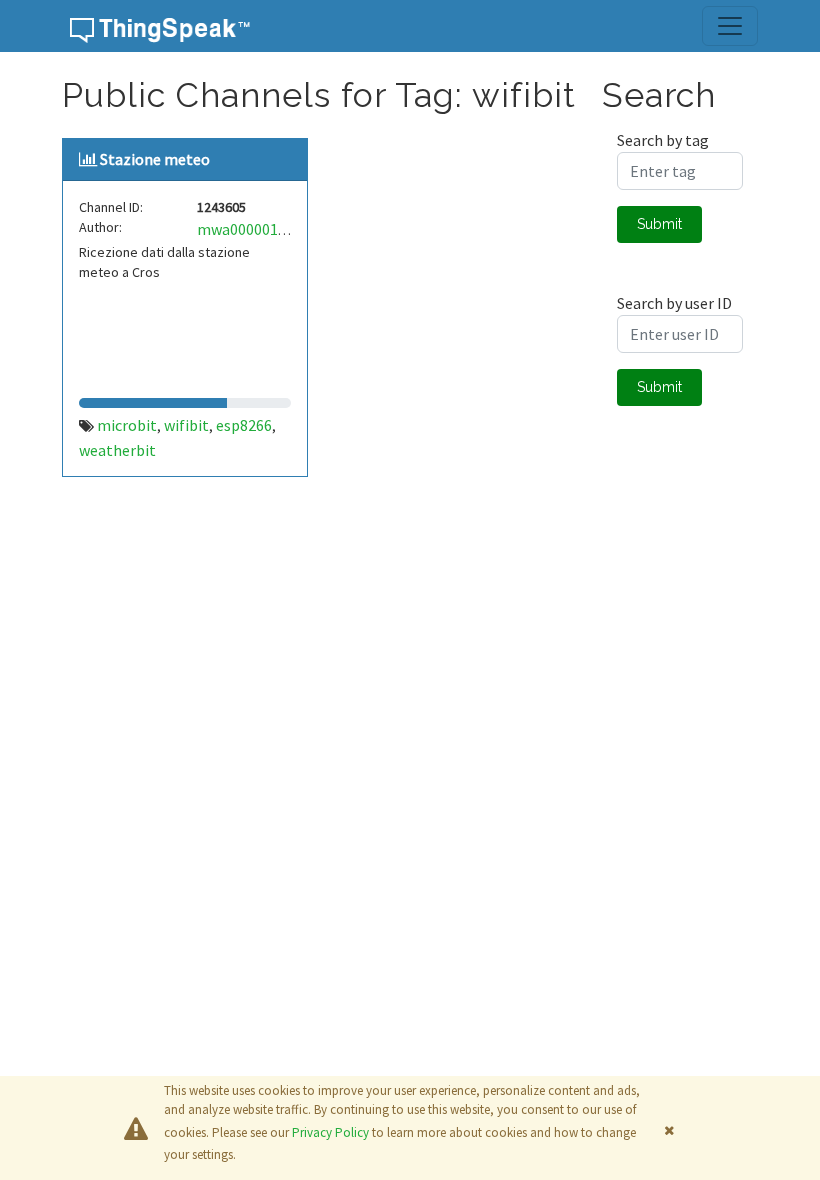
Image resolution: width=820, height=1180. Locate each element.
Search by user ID (674, 303)
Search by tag (663, 140)
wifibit (186, 425)
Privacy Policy (330, 1132)
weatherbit (117, 450)
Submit (659, 224)
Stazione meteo (155, 159)
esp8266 (244, 425)
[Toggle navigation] (730, 26)
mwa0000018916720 (265, 229)
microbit (127, 425)
